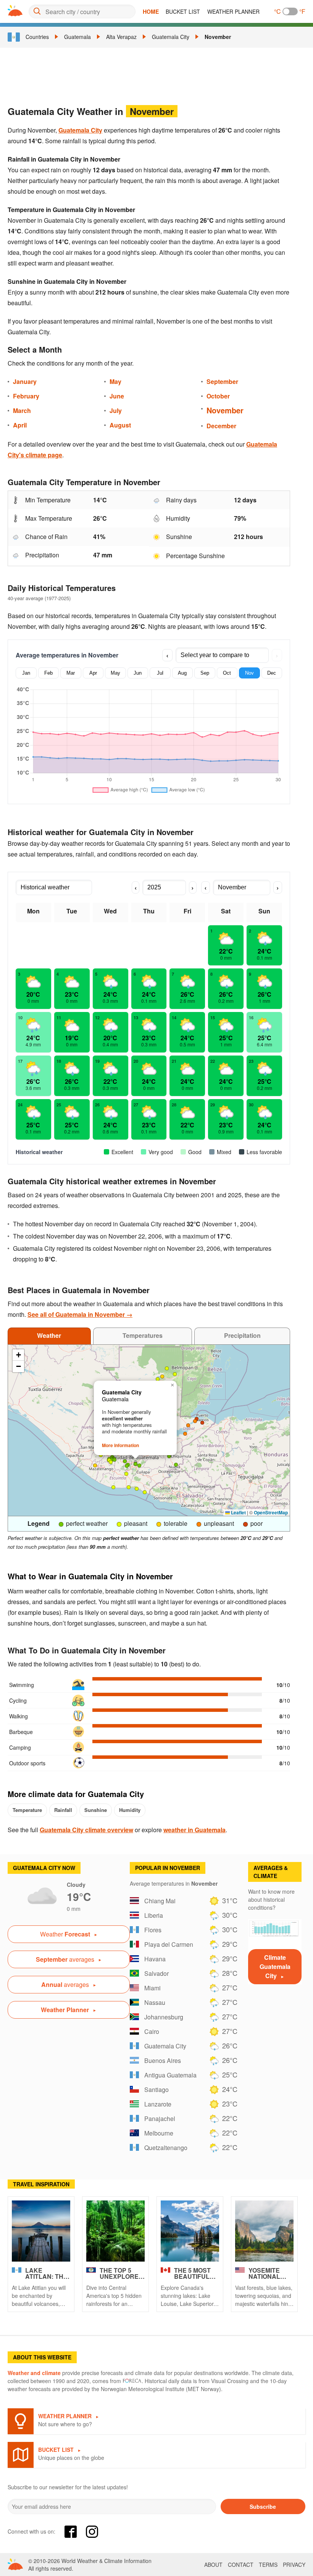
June (117, 396)
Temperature (27, 1810)
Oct (227, 673)
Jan (26, 673)
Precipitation (242, 1335)
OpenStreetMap (271, 1512)
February (26, 396)
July (116, 410)
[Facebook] (71, 2532)
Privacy (294, 2565)
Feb (48, 673)
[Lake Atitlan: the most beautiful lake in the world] (41, 2231)
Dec (272, 673)
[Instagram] (92, 2532)
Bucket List (183, 11)
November (218, 37)
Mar (71, 673)
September (222, 381)
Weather (49, 1335)
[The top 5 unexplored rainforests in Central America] (115, 2231)
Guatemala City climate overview (86, 1830)
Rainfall (63, 1810)
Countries (37, 37)
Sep (205, 673)
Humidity (130, 1810)
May (115, 381)
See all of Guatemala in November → (80, 1314)
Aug (182, 673)
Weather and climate (34, 2373)
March (22, 410)
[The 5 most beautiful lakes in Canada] (190, 2231)
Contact (241, 2565)
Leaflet (238, 1512)
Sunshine (96, 1810)
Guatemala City (171, 37)
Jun (138, 673)
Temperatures (143, 1335)
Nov (249, 673)
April (20, 425)
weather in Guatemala (194, 1830)
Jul (160, 673)
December (221, 426)
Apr (93, 673)
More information (120, 1445)
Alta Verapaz (121, 37)
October (218, 396)
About (213, 2565)
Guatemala (77, 37)
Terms (268, 2565)
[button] (125, 1461)
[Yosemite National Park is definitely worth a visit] (264, 2231)
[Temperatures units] (290, 11)
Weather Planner (233, 11)
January (25, 381)
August (120, 425)
